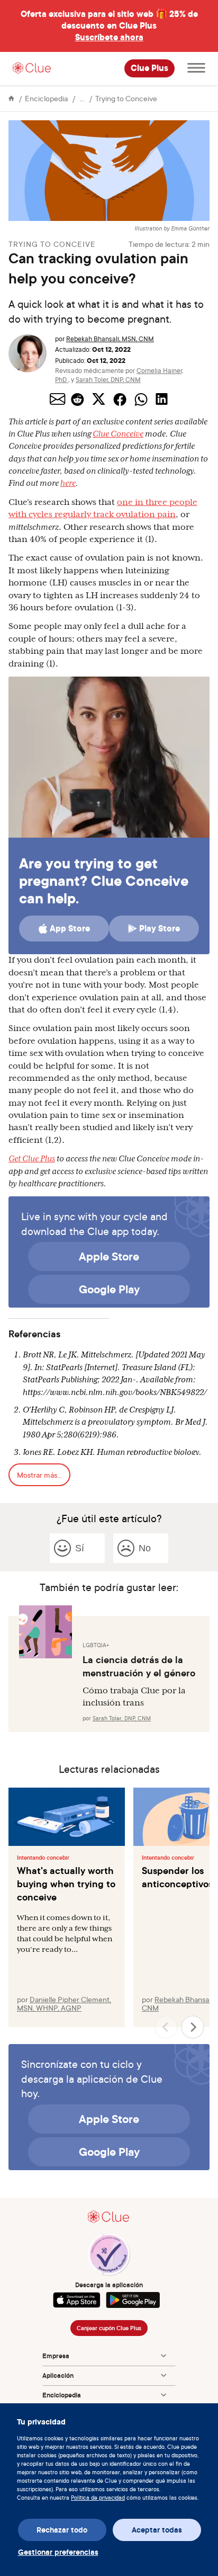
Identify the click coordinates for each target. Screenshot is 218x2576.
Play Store (160, 929)
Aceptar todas (157, 2530)
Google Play (109, 1289)
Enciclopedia (46, 98)
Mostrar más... (39, 1475)
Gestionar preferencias (58, 2552)
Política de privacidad (98, 2498)
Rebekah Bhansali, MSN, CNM (110, 339)
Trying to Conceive (126, 98)
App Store (70, 929)
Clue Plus (149, 68)
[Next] (193, 2027)
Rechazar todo (62, 2530)
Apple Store (109, 1256)
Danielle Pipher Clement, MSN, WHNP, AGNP (64, 2004)
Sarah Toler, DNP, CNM (108, 380)
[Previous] (166, 2027)
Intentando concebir (43, 1858)
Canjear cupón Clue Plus (109, 2328)
